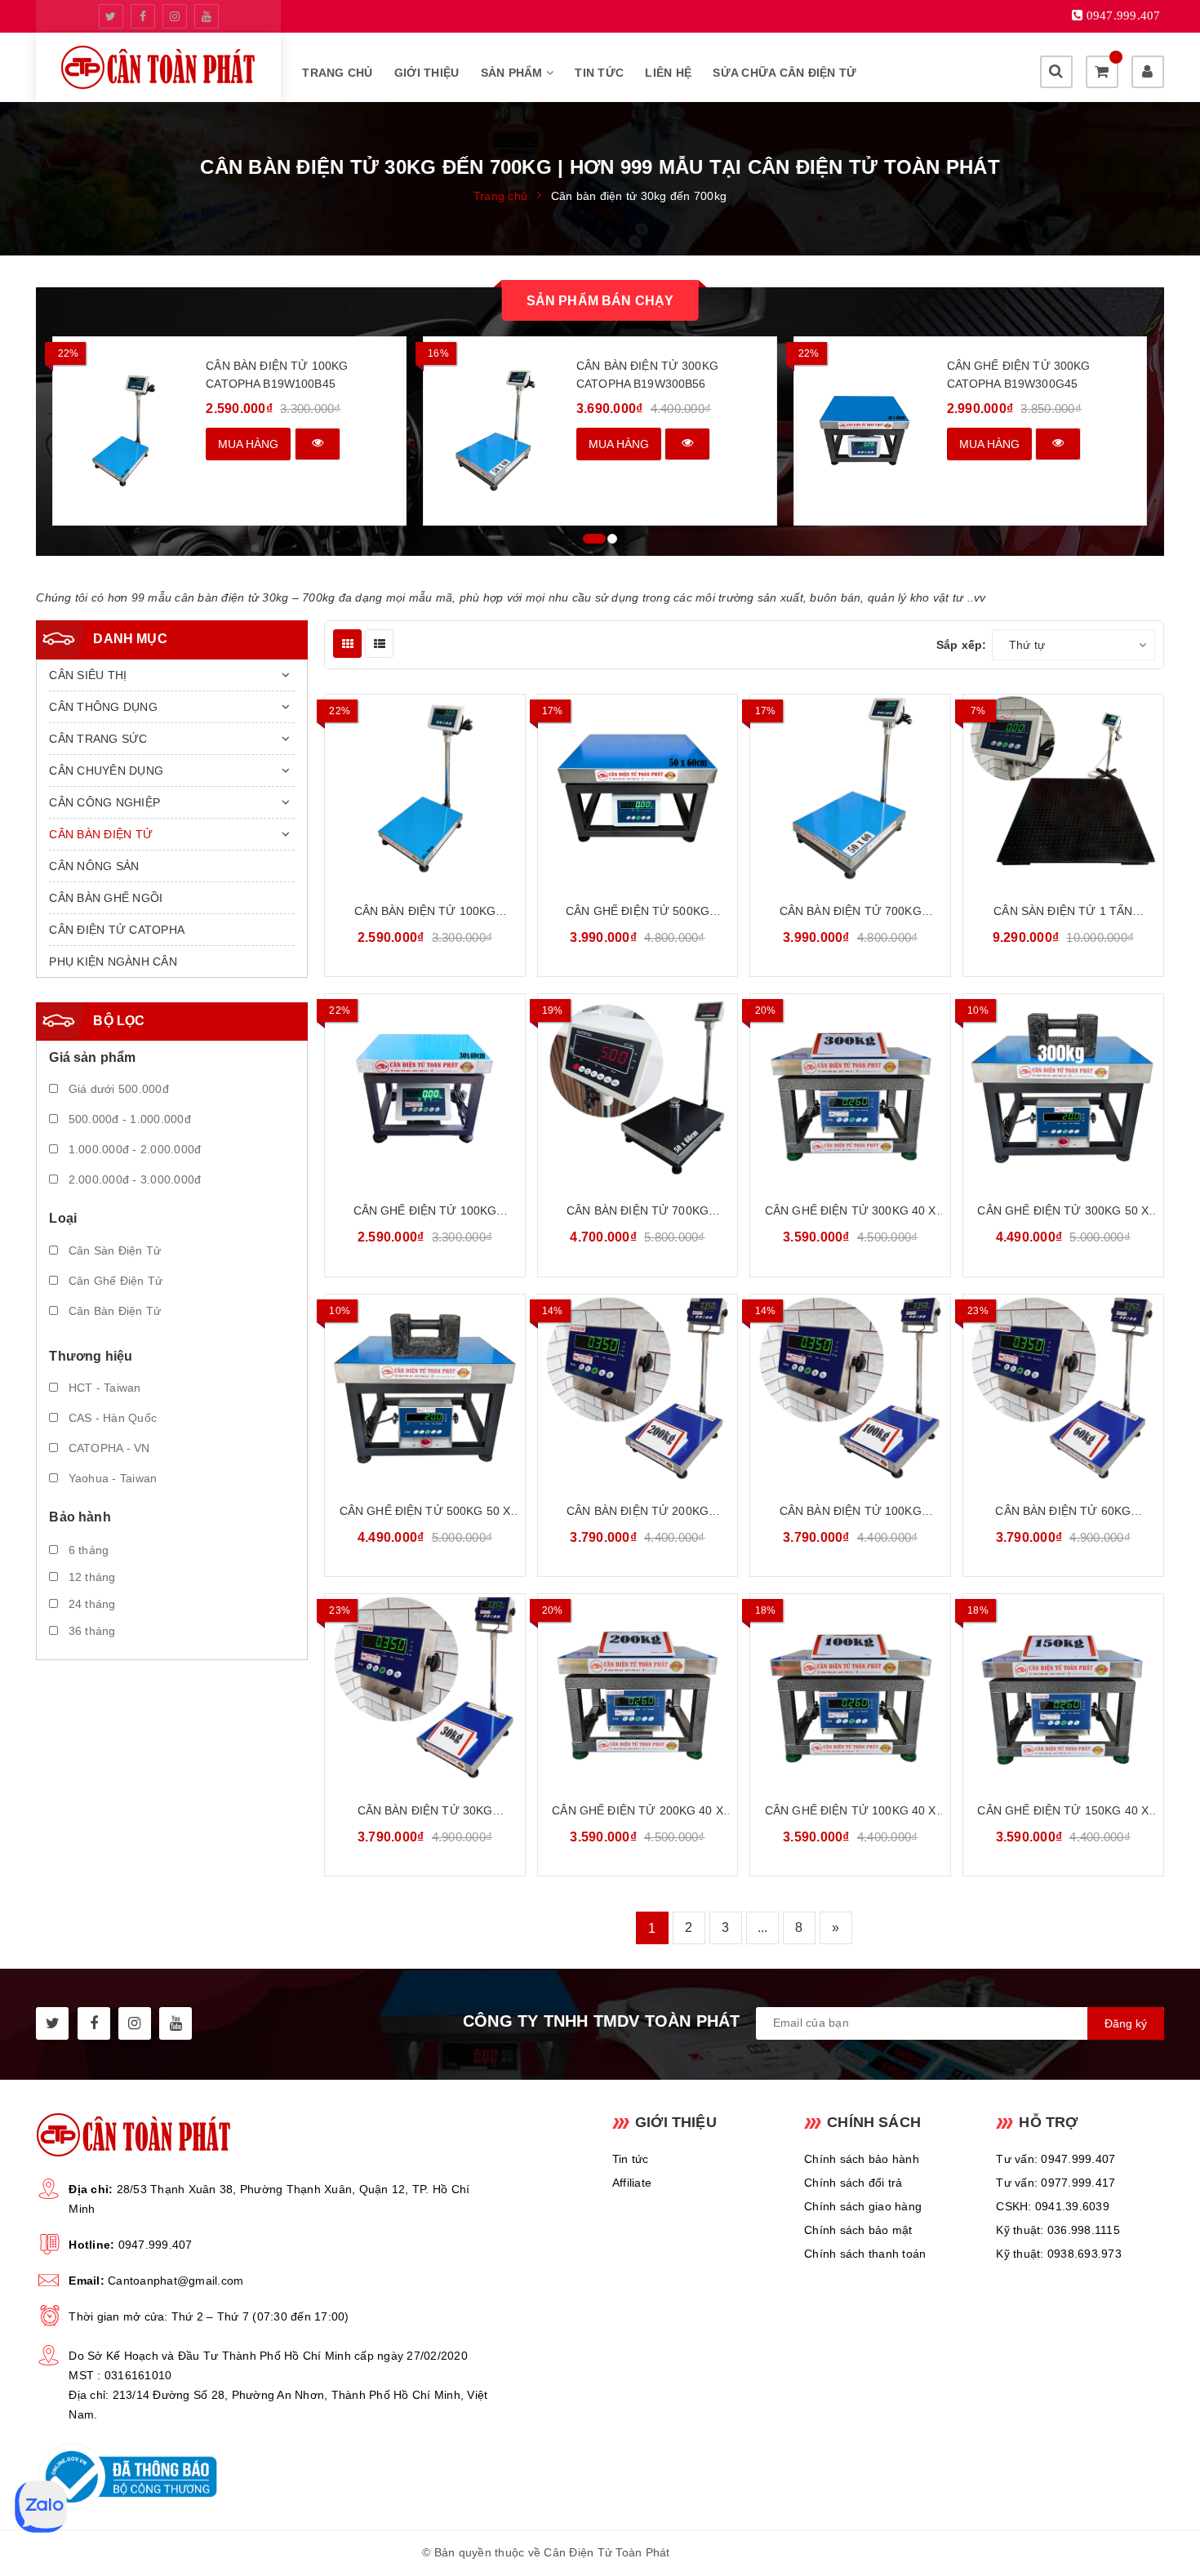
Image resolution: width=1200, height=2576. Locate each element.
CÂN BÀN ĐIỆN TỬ (101, 834)
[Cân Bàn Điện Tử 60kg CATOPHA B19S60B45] (1063, 1388)
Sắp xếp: (962, 645)
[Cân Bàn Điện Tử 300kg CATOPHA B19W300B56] (494, 431)
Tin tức (599, 73)
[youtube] (207, 16)
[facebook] (143, 16)
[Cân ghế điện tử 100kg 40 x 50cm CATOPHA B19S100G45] (850, 1688)
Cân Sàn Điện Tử (113, 1250)
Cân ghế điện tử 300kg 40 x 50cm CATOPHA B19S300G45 (851, 1212)
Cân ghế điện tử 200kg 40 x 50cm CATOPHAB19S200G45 (638, 1812)
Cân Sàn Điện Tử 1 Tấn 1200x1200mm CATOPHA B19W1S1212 (1063, 912)
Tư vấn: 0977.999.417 (1056, 2183)
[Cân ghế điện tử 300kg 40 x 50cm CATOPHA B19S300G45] (850, 1088)
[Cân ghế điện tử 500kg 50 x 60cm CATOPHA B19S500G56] (425, 1388)
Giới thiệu (427, 73)
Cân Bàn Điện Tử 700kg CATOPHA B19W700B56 (851, 912)
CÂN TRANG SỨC (98, 739)
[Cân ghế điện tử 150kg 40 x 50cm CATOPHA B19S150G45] (1063, 1688)
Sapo (763, 2552)
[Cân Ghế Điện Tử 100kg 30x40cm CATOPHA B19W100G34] (425, 1088)
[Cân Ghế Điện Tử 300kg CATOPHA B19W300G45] (865, 431)
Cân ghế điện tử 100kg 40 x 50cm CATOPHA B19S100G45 (851, 1812)
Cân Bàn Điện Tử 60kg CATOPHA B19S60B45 (1063, 1512)
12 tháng (90, 1577)
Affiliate (632, 2183)
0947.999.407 (156, 2245)
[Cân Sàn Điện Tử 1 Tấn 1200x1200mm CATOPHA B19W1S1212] (1063, 788)
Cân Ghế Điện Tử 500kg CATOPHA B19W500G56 (638, 912)
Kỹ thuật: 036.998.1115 (1058, 2230)
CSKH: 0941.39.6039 (1053, 2206)
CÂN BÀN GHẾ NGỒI (106, 898)
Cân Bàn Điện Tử (113, 1311)
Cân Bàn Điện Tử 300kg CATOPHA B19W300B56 (647, 375)
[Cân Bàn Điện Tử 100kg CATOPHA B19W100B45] (124, 431)
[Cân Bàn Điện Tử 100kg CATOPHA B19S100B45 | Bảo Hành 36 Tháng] (850, 1388)
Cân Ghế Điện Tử (113, 1281)
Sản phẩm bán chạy (600, 301)
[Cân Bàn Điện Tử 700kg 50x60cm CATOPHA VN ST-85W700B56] (638, 1088)
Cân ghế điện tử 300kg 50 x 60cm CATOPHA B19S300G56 (1063, 1212)
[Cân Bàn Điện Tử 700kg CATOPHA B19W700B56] (850, 788)
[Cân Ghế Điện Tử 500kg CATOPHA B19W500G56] (638, 788)
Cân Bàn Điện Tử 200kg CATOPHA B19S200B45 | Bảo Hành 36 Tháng (638, 1512)
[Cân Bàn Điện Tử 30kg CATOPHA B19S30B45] (425, 1688)
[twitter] (111, 16)
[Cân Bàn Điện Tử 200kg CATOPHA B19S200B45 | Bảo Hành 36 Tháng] (638, 1388)
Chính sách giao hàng (863, 2206)
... (763, 1928)
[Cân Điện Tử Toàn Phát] (158, 67)
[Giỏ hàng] (1102, 72)
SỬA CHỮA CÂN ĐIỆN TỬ (784, 73)
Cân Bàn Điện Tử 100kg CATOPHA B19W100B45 (277, 375)
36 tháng (90, 1631)
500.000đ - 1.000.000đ (128, 1119)
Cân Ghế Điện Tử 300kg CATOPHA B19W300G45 (1019, 375)
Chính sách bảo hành (862, 2159)
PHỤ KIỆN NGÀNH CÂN (113, 962)
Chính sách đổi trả (853, 2183)
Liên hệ (668, 73)
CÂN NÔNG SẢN (94, 866)
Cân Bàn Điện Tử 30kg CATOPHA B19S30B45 (425, 1812)
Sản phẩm (513, 73)
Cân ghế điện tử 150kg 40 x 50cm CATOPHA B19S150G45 (1063, 1812)
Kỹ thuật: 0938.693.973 (1059, 2254)
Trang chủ (337, 73)
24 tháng (90, 1604)
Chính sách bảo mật (858, 2230)
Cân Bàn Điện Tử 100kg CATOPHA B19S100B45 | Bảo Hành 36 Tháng (851, 1512)
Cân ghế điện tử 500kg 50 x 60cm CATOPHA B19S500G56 (425, 1512)
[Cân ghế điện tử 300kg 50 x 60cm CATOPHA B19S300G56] (1063, 1088)
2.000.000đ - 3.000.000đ (133, 1179)
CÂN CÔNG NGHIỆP (104, 802)
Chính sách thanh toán (865, 2254)
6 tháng (87, 1550)
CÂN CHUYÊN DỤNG (106, 771)
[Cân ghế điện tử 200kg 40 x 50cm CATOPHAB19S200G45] (638, 1688)
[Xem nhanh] (318, 444)
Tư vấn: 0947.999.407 (1056, 2159)
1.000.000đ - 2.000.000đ (133, 1149)
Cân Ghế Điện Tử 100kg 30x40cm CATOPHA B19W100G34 (425, 1212)
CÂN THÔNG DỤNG (103, 707)
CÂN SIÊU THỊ (88, 675)
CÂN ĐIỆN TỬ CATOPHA (117, 930)
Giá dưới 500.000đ (117, 1089)
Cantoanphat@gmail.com (176, 2281)
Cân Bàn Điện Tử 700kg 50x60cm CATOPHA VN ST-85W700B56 (638, 1212)
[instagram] (175, 16)
